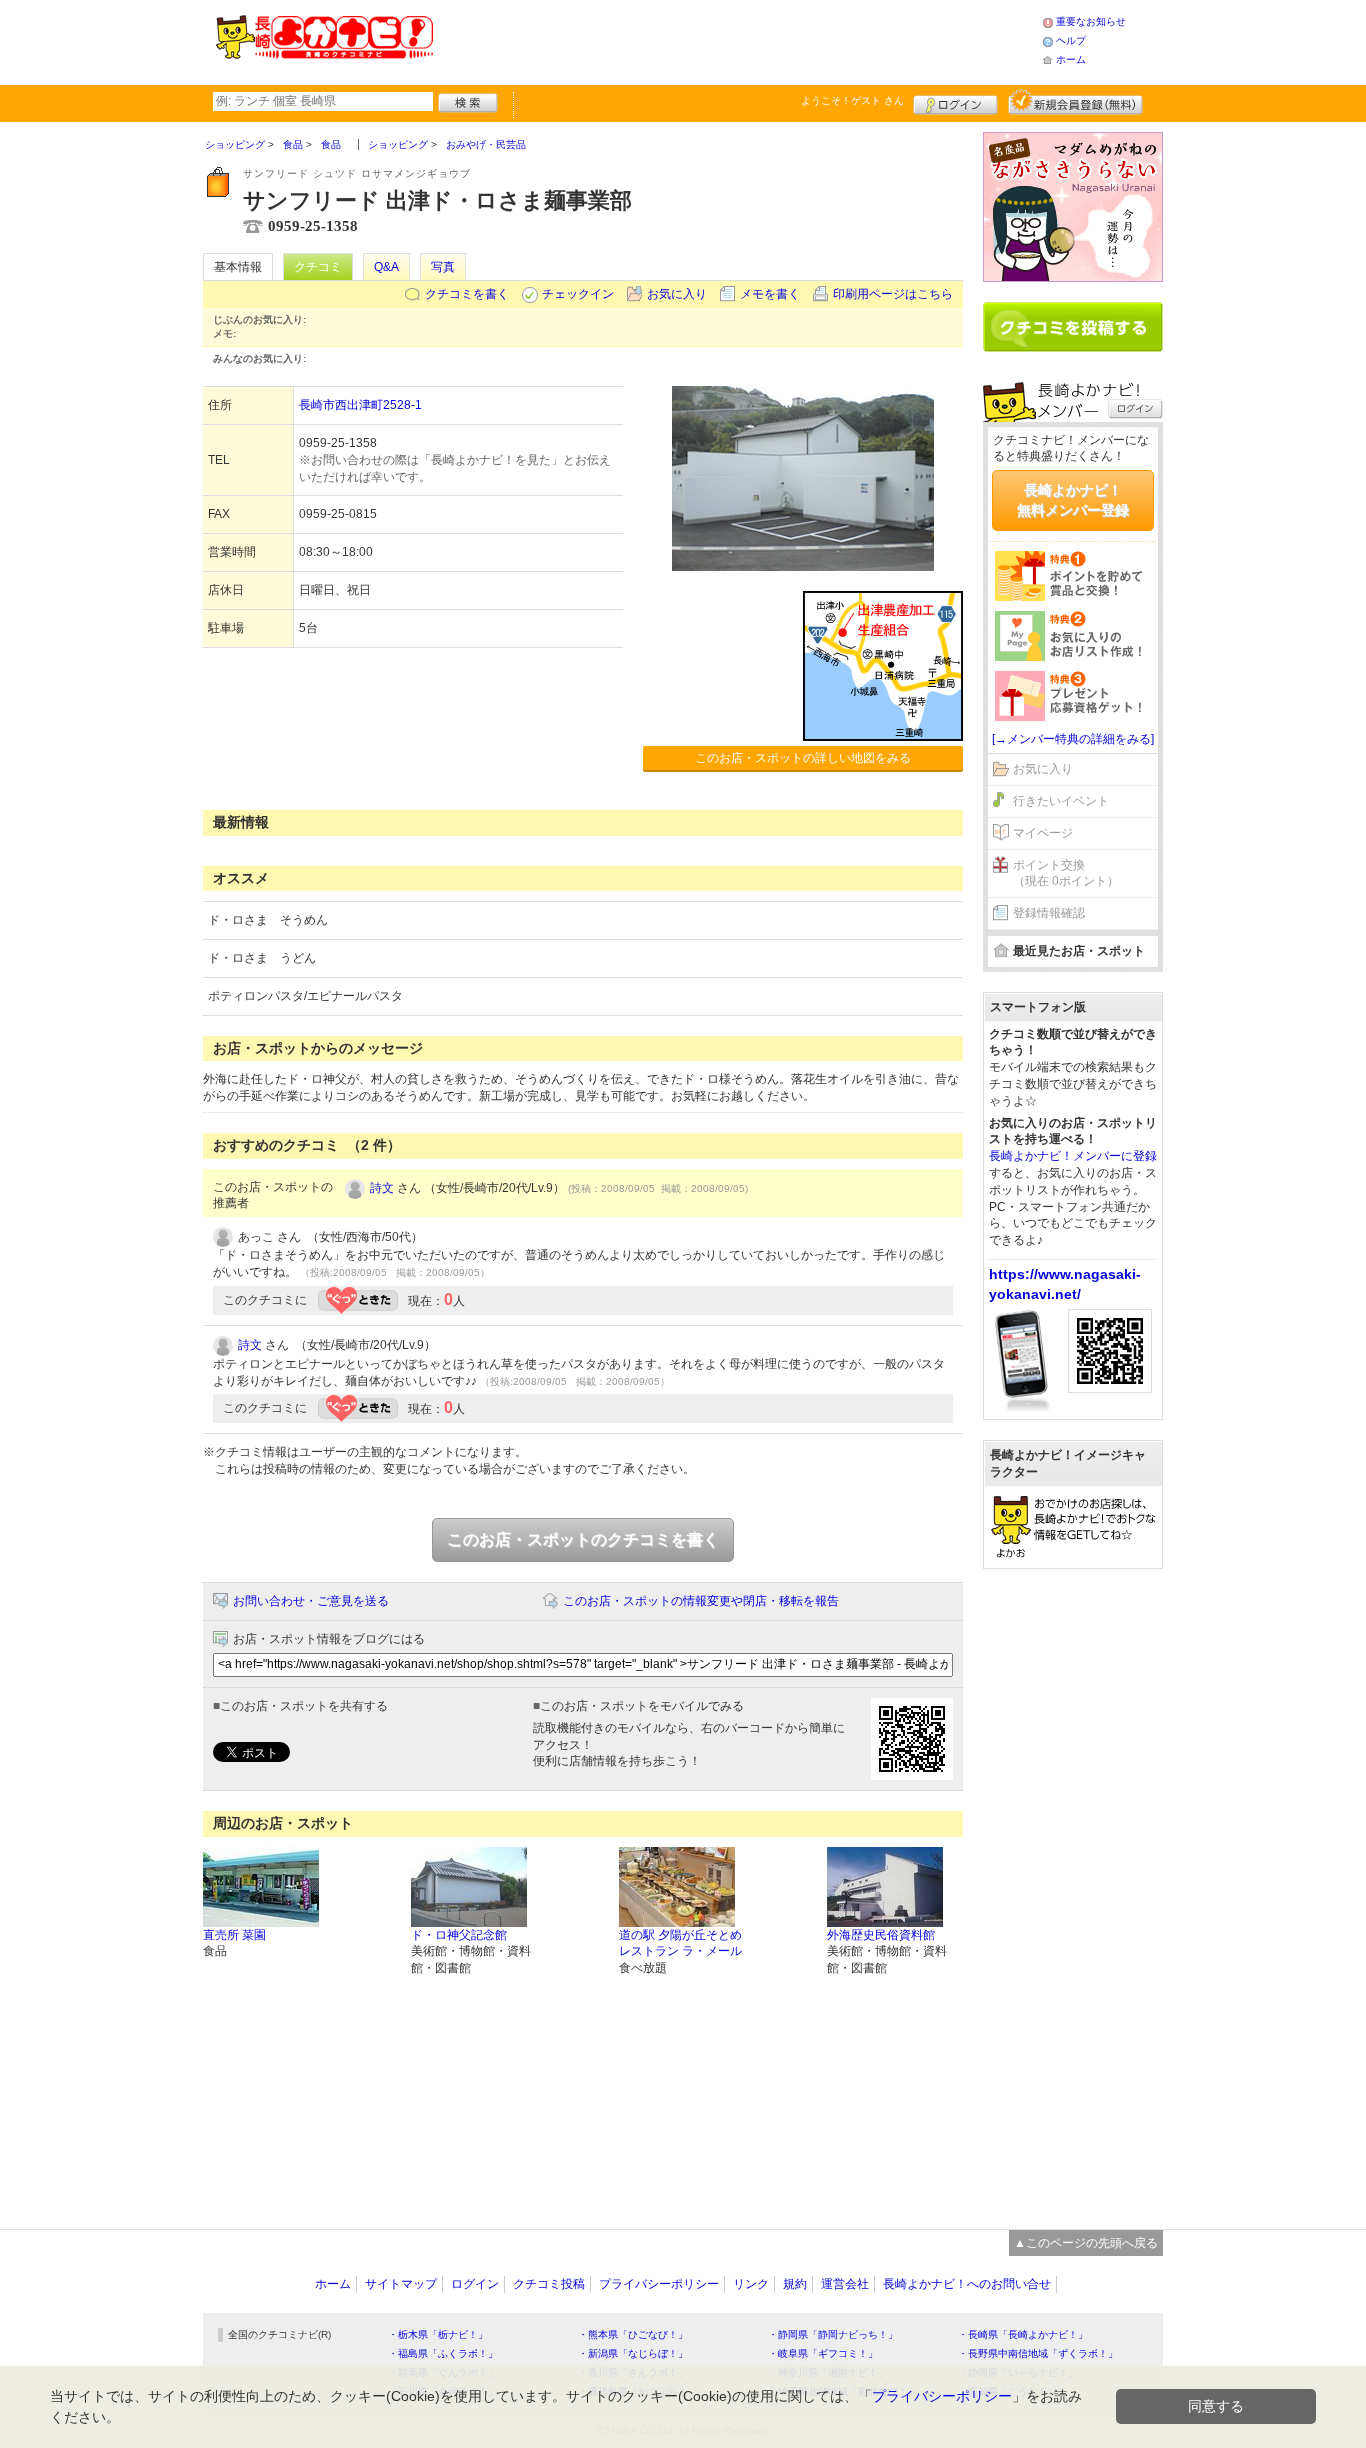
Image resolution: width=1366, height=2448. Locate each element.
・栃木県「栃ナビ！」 (438, 2334)
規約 (795, 2284)
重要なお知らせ (1091, 21)
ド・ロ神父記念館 (459, 1935)
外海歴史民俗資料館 (881, 1935)
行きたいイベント (1061, 801)
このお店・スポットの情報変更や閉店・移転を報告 (701, 1601)
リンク (751, 2284)
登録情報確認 (1049, 913)
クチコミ (318, 267)
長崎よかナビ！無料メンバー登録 (1073, 500)
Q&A (386, 267)
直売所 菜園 (234, 1935)
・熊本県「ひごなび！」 (633, 2334)
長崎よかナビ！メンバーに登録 (1073, 1156)
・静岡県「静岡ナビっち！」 (833, 2334)
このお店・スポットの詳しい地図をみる (803, 758)
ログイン (955, 102)
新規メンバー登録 (1075, 102)
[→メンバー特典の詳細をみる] (1073, 739)
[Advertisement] (737, 40)
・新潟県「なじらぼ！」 (633, 2353)
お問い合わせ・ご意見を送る (311, 1601)
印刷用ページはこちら (893, 294)
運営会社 (845, 2284)
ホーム (1071, 59)
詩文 (382, 1188)
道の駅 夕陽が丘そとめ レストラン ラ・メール (680, 1943)
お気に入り (677, 294)
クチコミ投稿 (549, 2284)
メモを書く (770, 294)
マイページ (1043, 833)
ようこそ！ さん (852, 100)
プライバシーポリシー (659, 2284)
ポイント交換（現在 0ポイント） (1066, 873)
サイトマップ (401, 2284)
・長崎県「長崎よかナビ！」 (1023, 2334)
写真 (443, 267)
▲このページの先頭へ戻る (1086, 2243)
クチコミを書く (467, 294)
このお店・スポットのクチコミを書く (583, 1539)
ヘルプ (1071, 40)
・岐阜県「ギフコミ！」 (823, 2353)
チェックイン (578, 294)
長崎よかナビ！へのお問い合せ (967, 2284)
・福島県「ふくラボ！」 (443, 2353)
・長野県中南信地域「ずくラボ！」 (1038, 2353)
